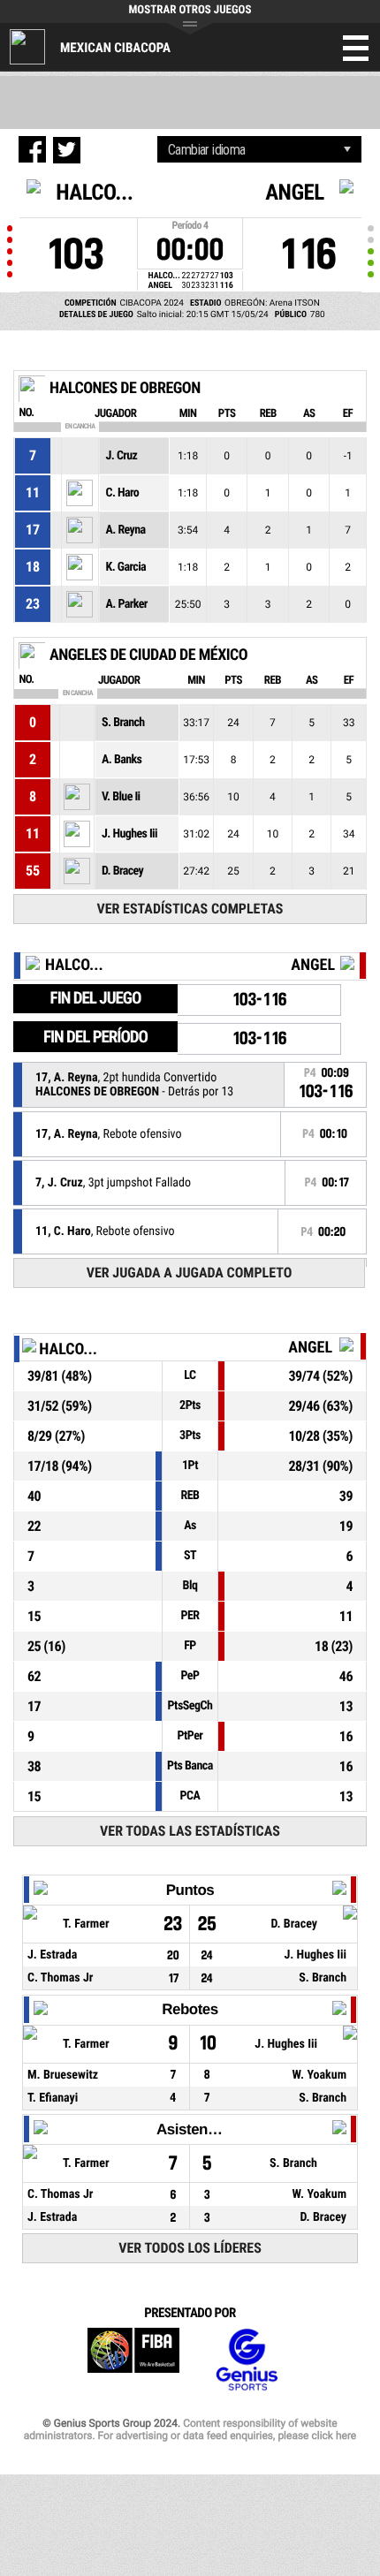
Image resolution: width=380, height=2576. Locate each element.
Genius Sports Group (247, 2360)
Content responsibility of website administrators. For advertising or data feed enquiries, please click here (190, 2429)
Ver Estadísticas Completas (190, 909)
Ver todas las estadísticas (190, 1831)
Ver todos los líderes (190, 2248)
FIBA (133, 2360)
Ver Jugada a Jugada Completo (190, 1273)
